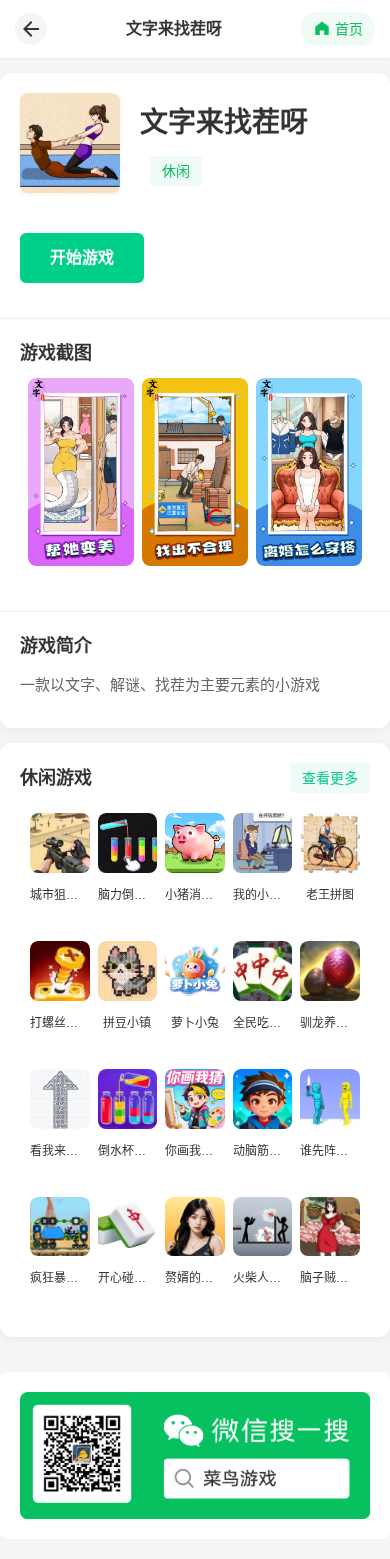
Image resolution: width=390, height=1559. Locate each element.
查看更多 (330, 778)
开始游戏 (82, 257)
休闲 (176, 171)
